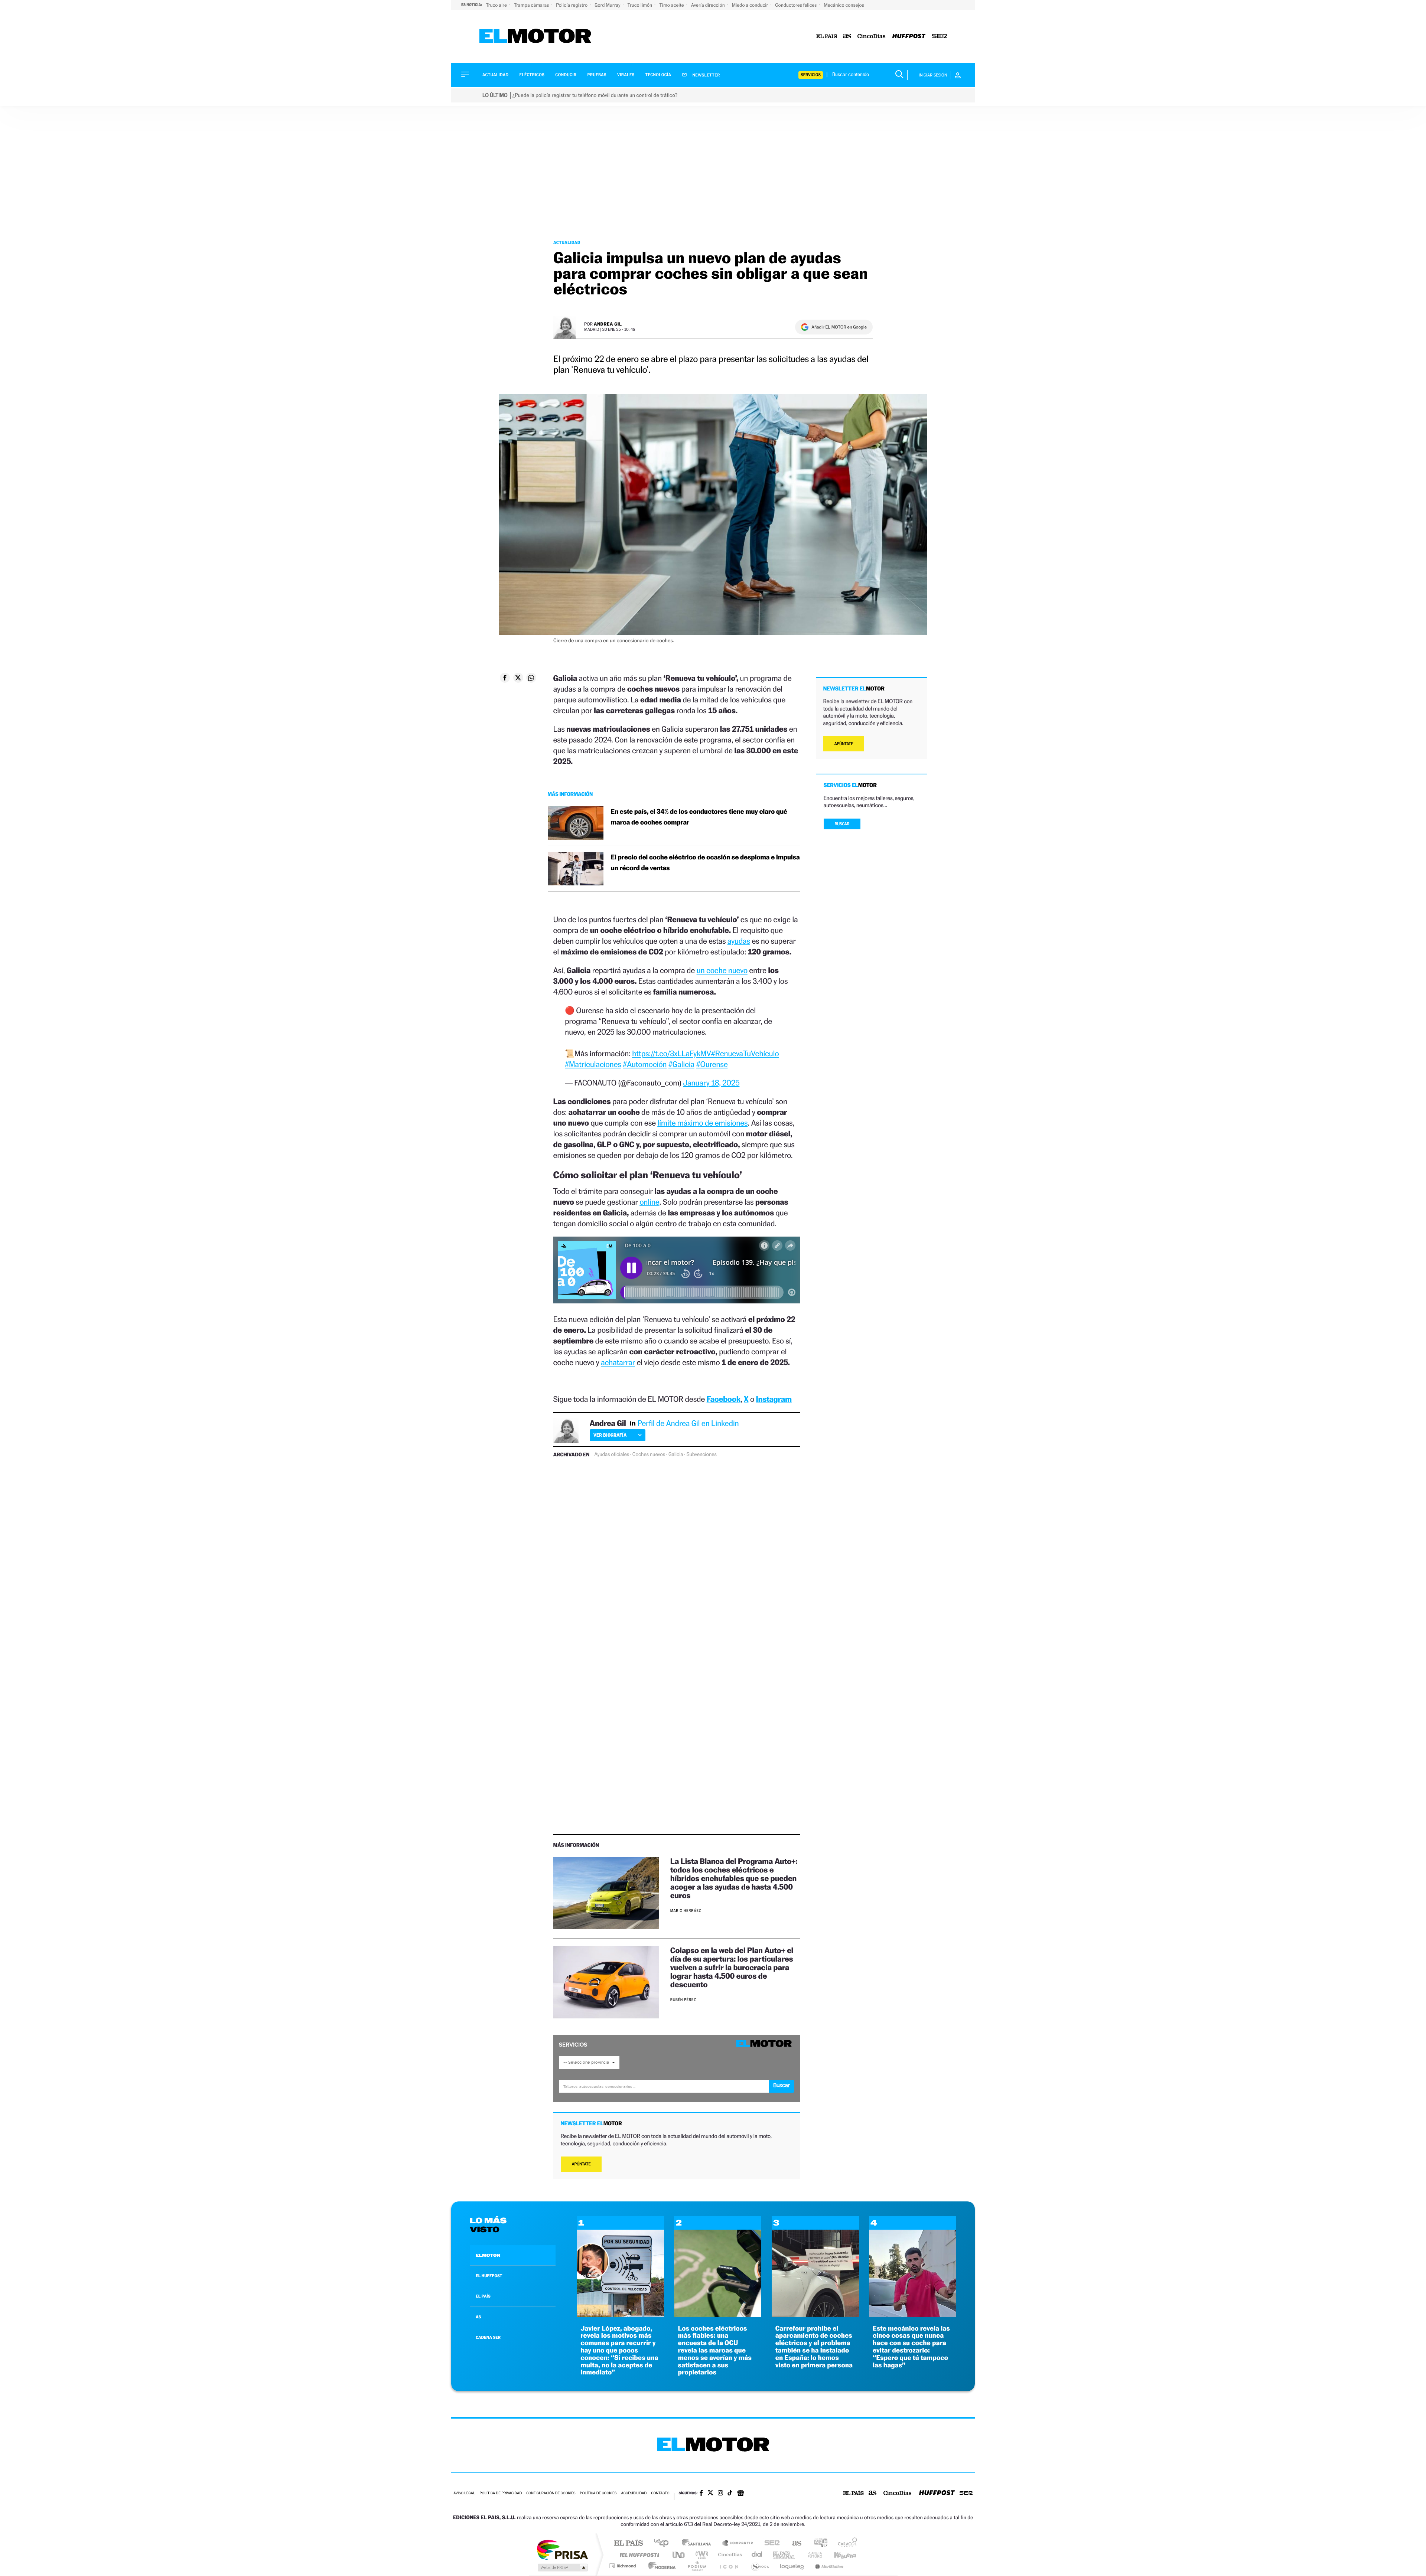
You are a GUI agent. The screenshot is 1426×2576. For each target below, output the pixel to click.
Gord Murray (608, 5)
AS (478, 2317)
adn (818, 2544)
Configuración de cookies (551, 2493)
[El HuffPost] (909, 37)
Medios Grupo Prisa (562, 2567)
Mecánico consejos (844, 5)
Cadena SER (770, 2544)
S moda (760, 2566)
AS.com (793, 2544)
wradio (701, 2555)
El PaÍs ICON (729, 2566)
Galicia (676, 1454)
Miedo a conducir (751, 5)
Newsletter (706, 75)
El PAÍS (628, 2544)
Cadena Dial (757, 2555)
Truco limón (641, 5)
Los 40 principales (664, 2544)
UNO (679, 2555)
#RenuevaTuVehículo (745, 1053)
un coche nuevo (722, 970)
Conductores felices (796, 5)
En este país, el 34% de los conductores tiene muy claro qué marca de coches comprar (699, 817)
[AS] (847, 37)
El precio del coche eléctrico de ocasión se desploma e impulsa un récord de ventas (705, 863)
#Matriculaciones (593, 1064)
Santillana (699, 2544)
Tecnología (658, 75)
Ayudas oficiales (612, 1454)
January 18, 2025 (711, 1083)
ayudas (739, 941)
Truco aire (497, 5)
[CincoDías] (872, 37)
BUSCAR (842, 824)
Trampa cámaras (532, 5)
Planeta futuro (812, 2555)
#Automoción (645, 1064)
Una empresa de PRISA (562, 2549)
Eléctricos (532, 75)
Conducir (566, 75)
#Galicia (681, 1064)
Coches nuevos (649, 1454)
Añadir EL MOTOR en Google (839, 327)
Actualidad (495, 75)
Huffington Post (638, 2555)
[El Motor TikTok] (730, 2494)
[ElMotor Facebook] (701, 2494)
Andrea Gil (608, 324)
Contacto (660, 2493)
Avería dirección (709, 5)
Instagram (774, 1399)
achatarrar (618, 1362)
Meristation (828, 2566)
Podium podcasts (697, 2566)
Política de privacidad (501, 2493)
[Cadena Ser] (940, 37)
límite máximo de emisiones (702, 1123)
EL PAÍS (483, 2296)
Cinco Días (729, 2555)
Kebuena (839, 2555)
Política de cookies (598, 2493)
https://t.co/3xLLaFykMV (672, 1053)
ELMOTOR (488, 2255)
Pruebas (597, 75)
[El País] (827, 37)
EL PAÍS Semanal (784, 2555)
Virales (626, 75)
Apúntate (581, 2164)
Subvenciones (701, 1454)
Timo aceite (672, 5)
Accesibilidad (634, 2493)
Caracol (845, 2544)
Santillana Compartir (738, 2544)
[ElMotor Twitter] (710, 2493)
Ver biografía (610, 1435)
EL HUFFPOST (489, 2276)
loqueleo (792, 2566)
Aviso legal (464, 2493)
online (649, 1202)
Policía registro (572, 5)
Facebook (724, 1399)
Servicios (811, 75)
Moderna (660, 2566)
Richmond (624, 2566)
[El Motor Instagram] (720, 2494)
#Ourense (712, 1064)
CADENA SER (488, 2337)
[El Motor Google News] (740, 2494)
